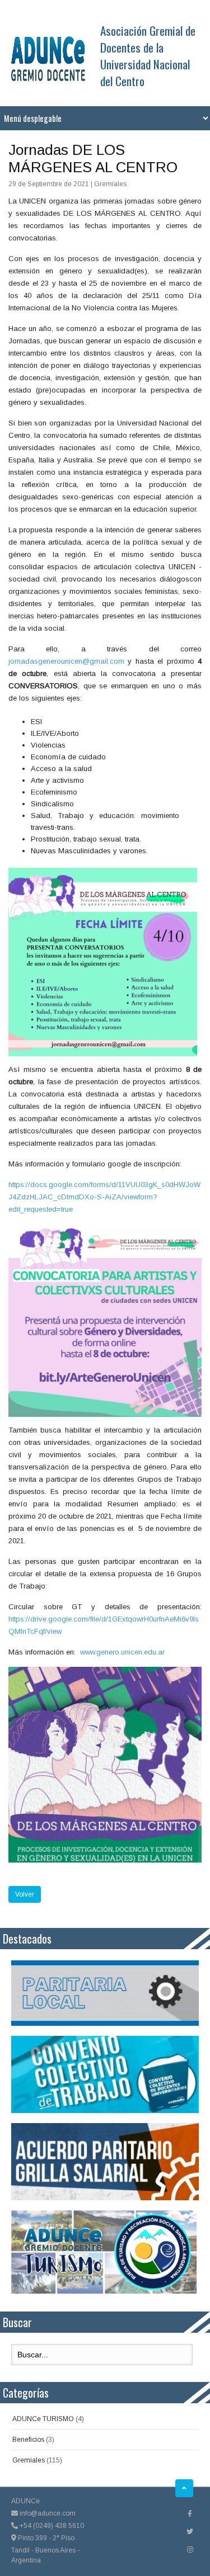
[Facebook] (190, 2514)
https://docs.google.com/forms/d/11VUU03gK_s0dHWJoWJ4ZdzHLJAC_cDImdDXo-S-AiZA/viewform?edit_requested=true (104, 1197)
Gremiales (29, 2460)
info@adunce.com (47, 2513)
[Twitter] (190, 2532)
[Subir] (184, 2488)
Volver (25, 1894)
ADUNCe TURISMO (43, 2419)
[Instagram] (190, 2550)
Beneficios (28, 2440)
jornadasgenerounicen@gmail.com (66, 661)
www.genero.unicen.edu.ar (122, 1652)
